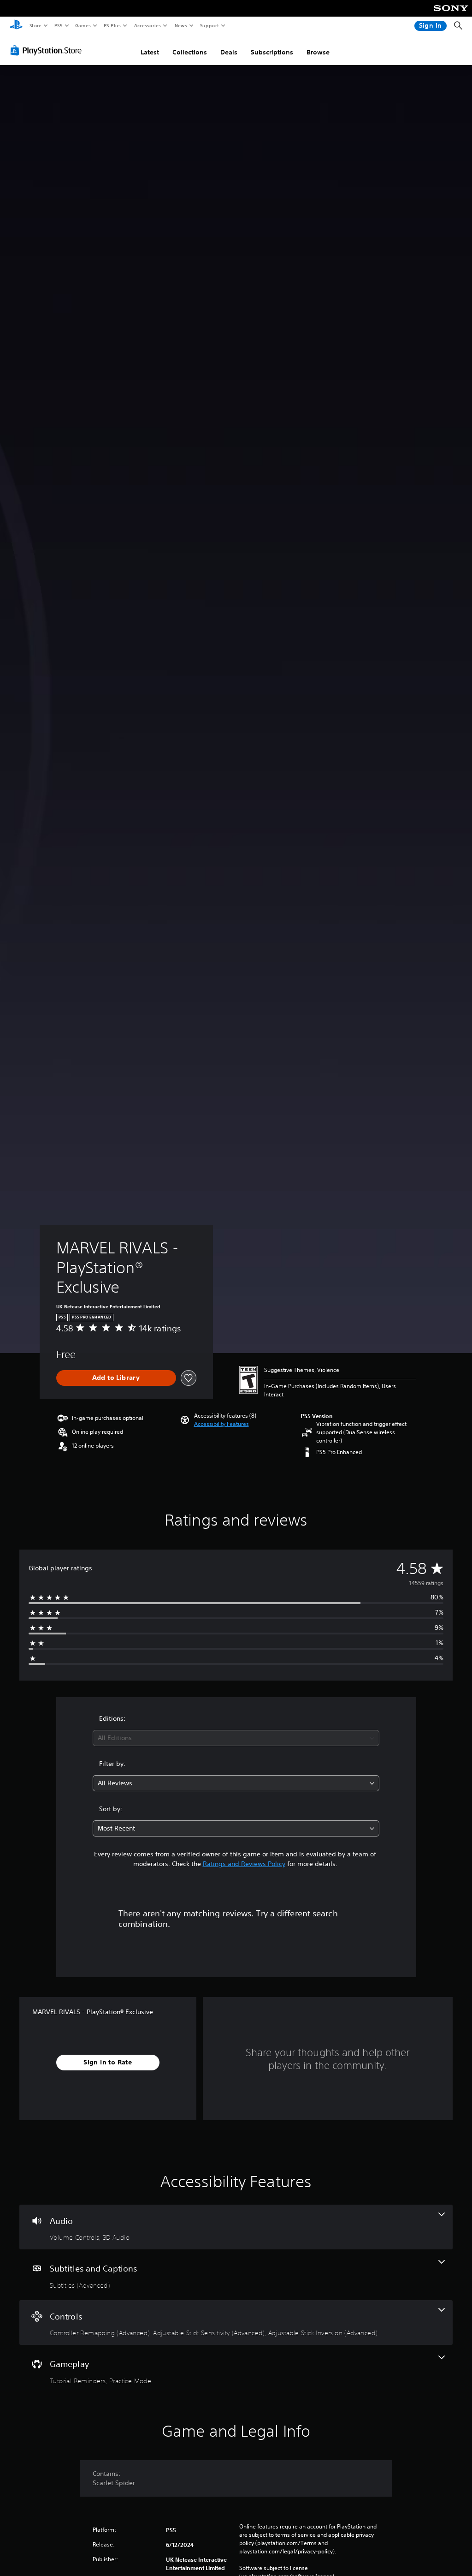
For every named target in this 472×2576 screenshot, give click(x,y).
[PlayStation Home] (16, 26)
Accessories (147, 25)
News (181, 25)
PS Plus (112, 25)
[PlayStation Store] (48, 50)
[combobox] (236, 1738)
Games (83, 25)
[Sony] (451, 14)
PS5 (58, 25)
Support (209, 25)
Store (35, 25)
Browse (318, 52)
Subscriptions (272, 52)
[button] (221, 1424)
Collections (190, 52)
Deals (229, 52)
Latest (150, 52)
